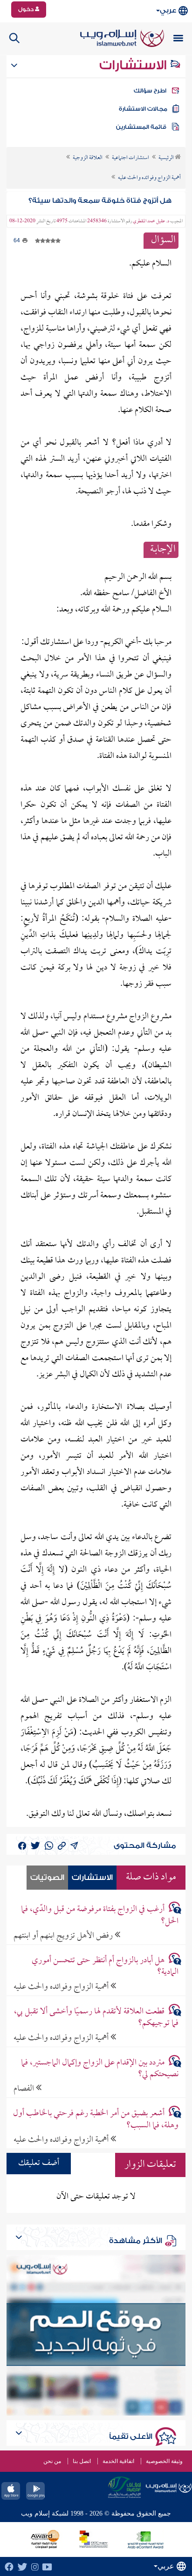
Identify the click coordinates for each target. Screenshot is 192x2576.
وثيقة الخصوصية (164, 2461)
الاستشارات (134, 65)
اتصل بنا (82, 2461)
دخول (27, 9)
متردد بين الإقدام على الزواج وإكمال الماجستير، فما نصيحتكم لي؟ (100, 2069)
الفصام (25, 2088)
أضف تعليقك (39, 2163)
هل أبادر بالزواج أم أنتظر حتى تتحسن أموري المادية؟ (105, 1966)
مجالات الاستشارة (143, 109)
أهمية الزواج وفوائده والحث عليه (62, 1987)
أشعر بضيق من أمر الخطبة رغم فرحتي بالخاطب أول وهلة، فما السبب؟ (96, 2119)
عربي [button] (168, 10)
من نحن (52, 2461)
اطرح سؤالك (150, 91)
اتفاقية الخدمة (118, 2461)
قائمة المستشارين (141, 127)
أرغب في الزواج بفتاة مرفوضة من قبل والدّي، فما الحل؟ (100, 1915)
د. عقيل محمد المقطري (151, 221)
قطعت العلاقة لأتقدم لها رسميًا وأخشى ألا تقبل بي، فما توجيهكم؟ (96, 2018)
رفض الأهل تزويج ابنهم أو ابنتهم (64, 1935)
